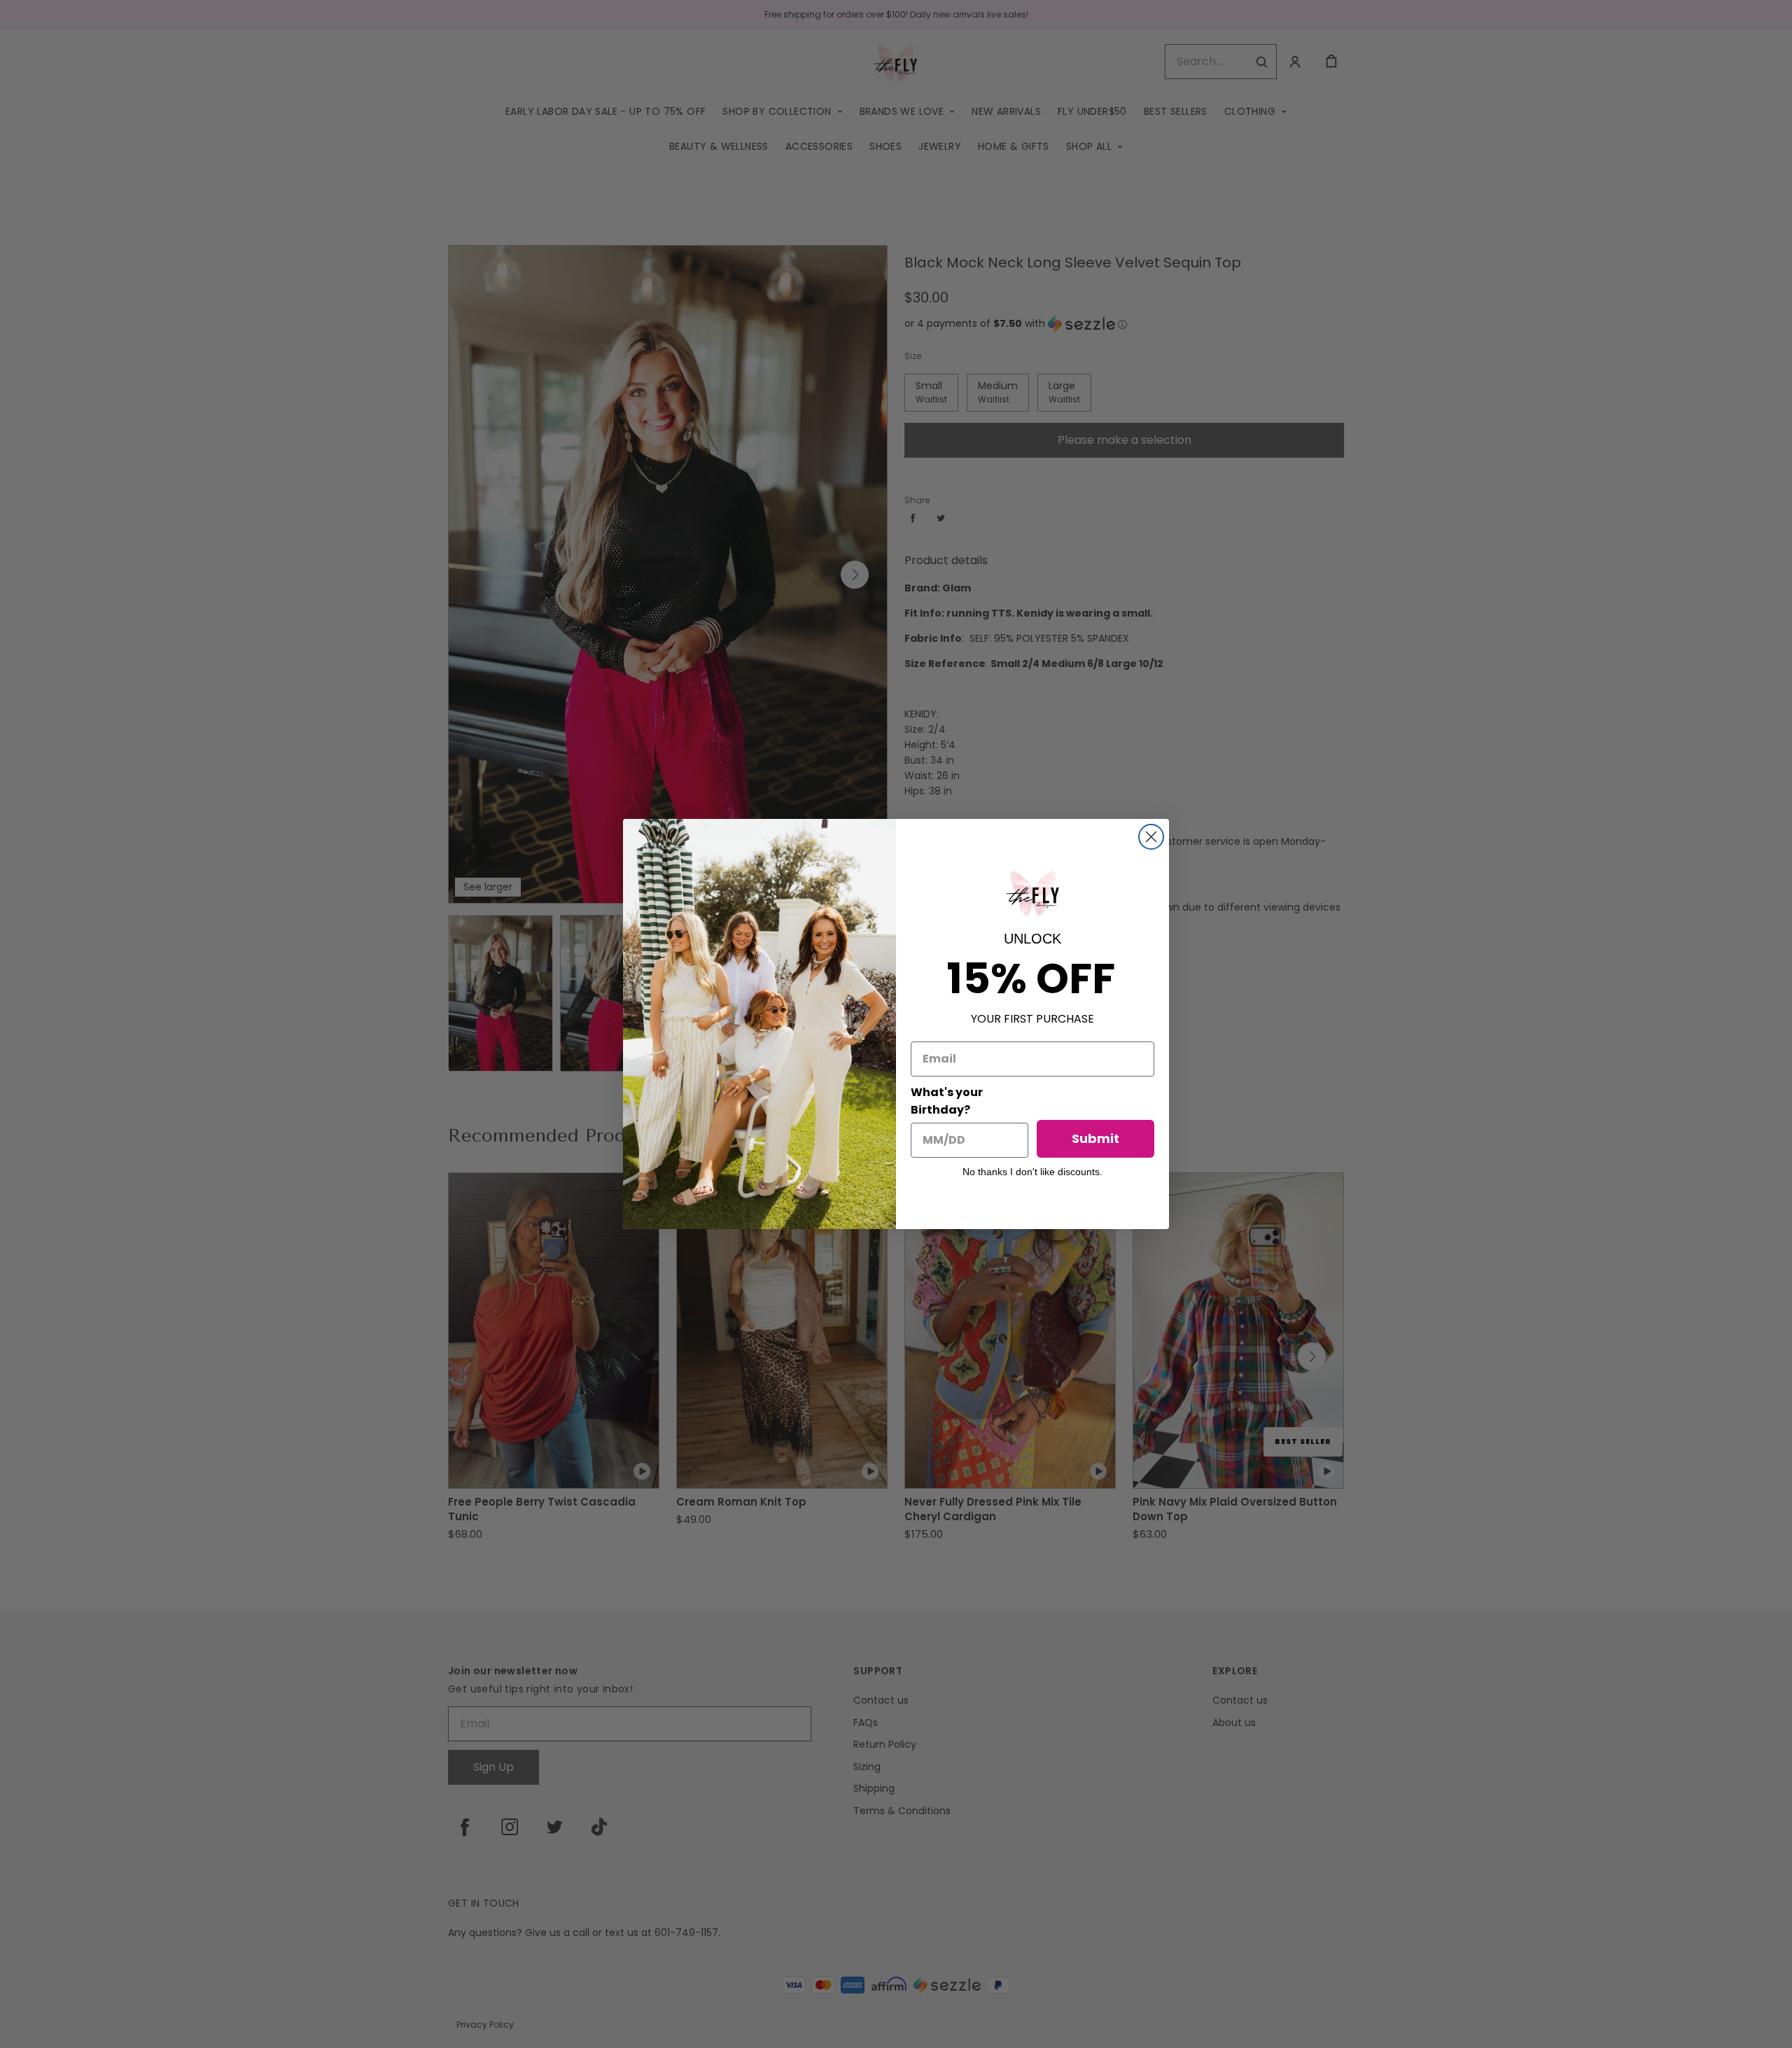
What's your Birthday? (947, 1101)
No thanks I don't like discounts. (1032, 1172)
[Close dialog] (1151, 837)
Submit (1095, 1138)
